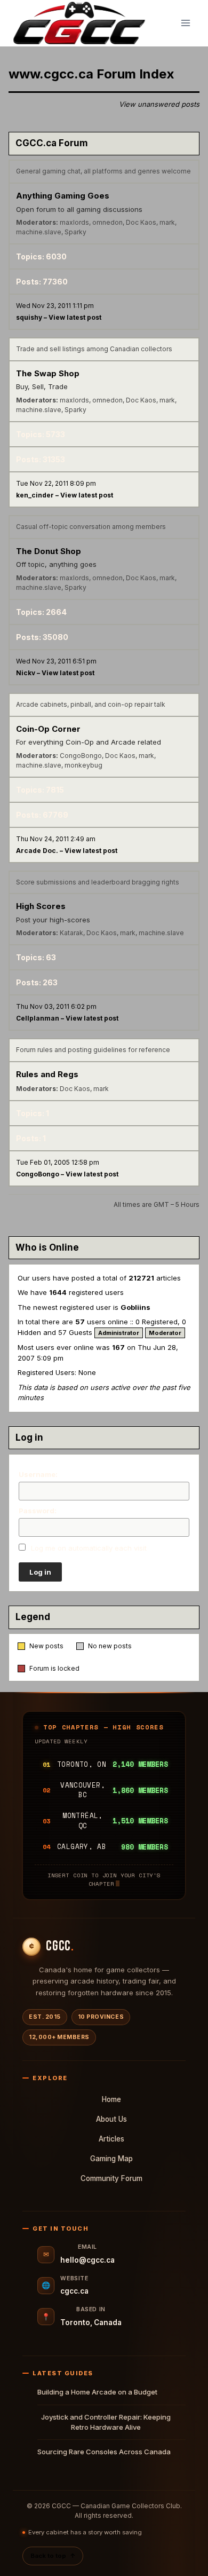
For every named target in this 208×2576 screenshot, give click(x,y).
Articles (111, 2139)
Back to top (53, 2556)
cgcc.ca (74, 2291)
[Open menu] (185, 23)
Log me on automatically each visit (88, 1548)
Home (111, 2099)
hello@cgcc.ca (87, 2260)
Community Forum (111, 2178)
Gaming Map (111, 2159)
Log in (40, 1572)
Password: (38, 1511)
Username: (38, 1474)
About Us (111, 2119)
